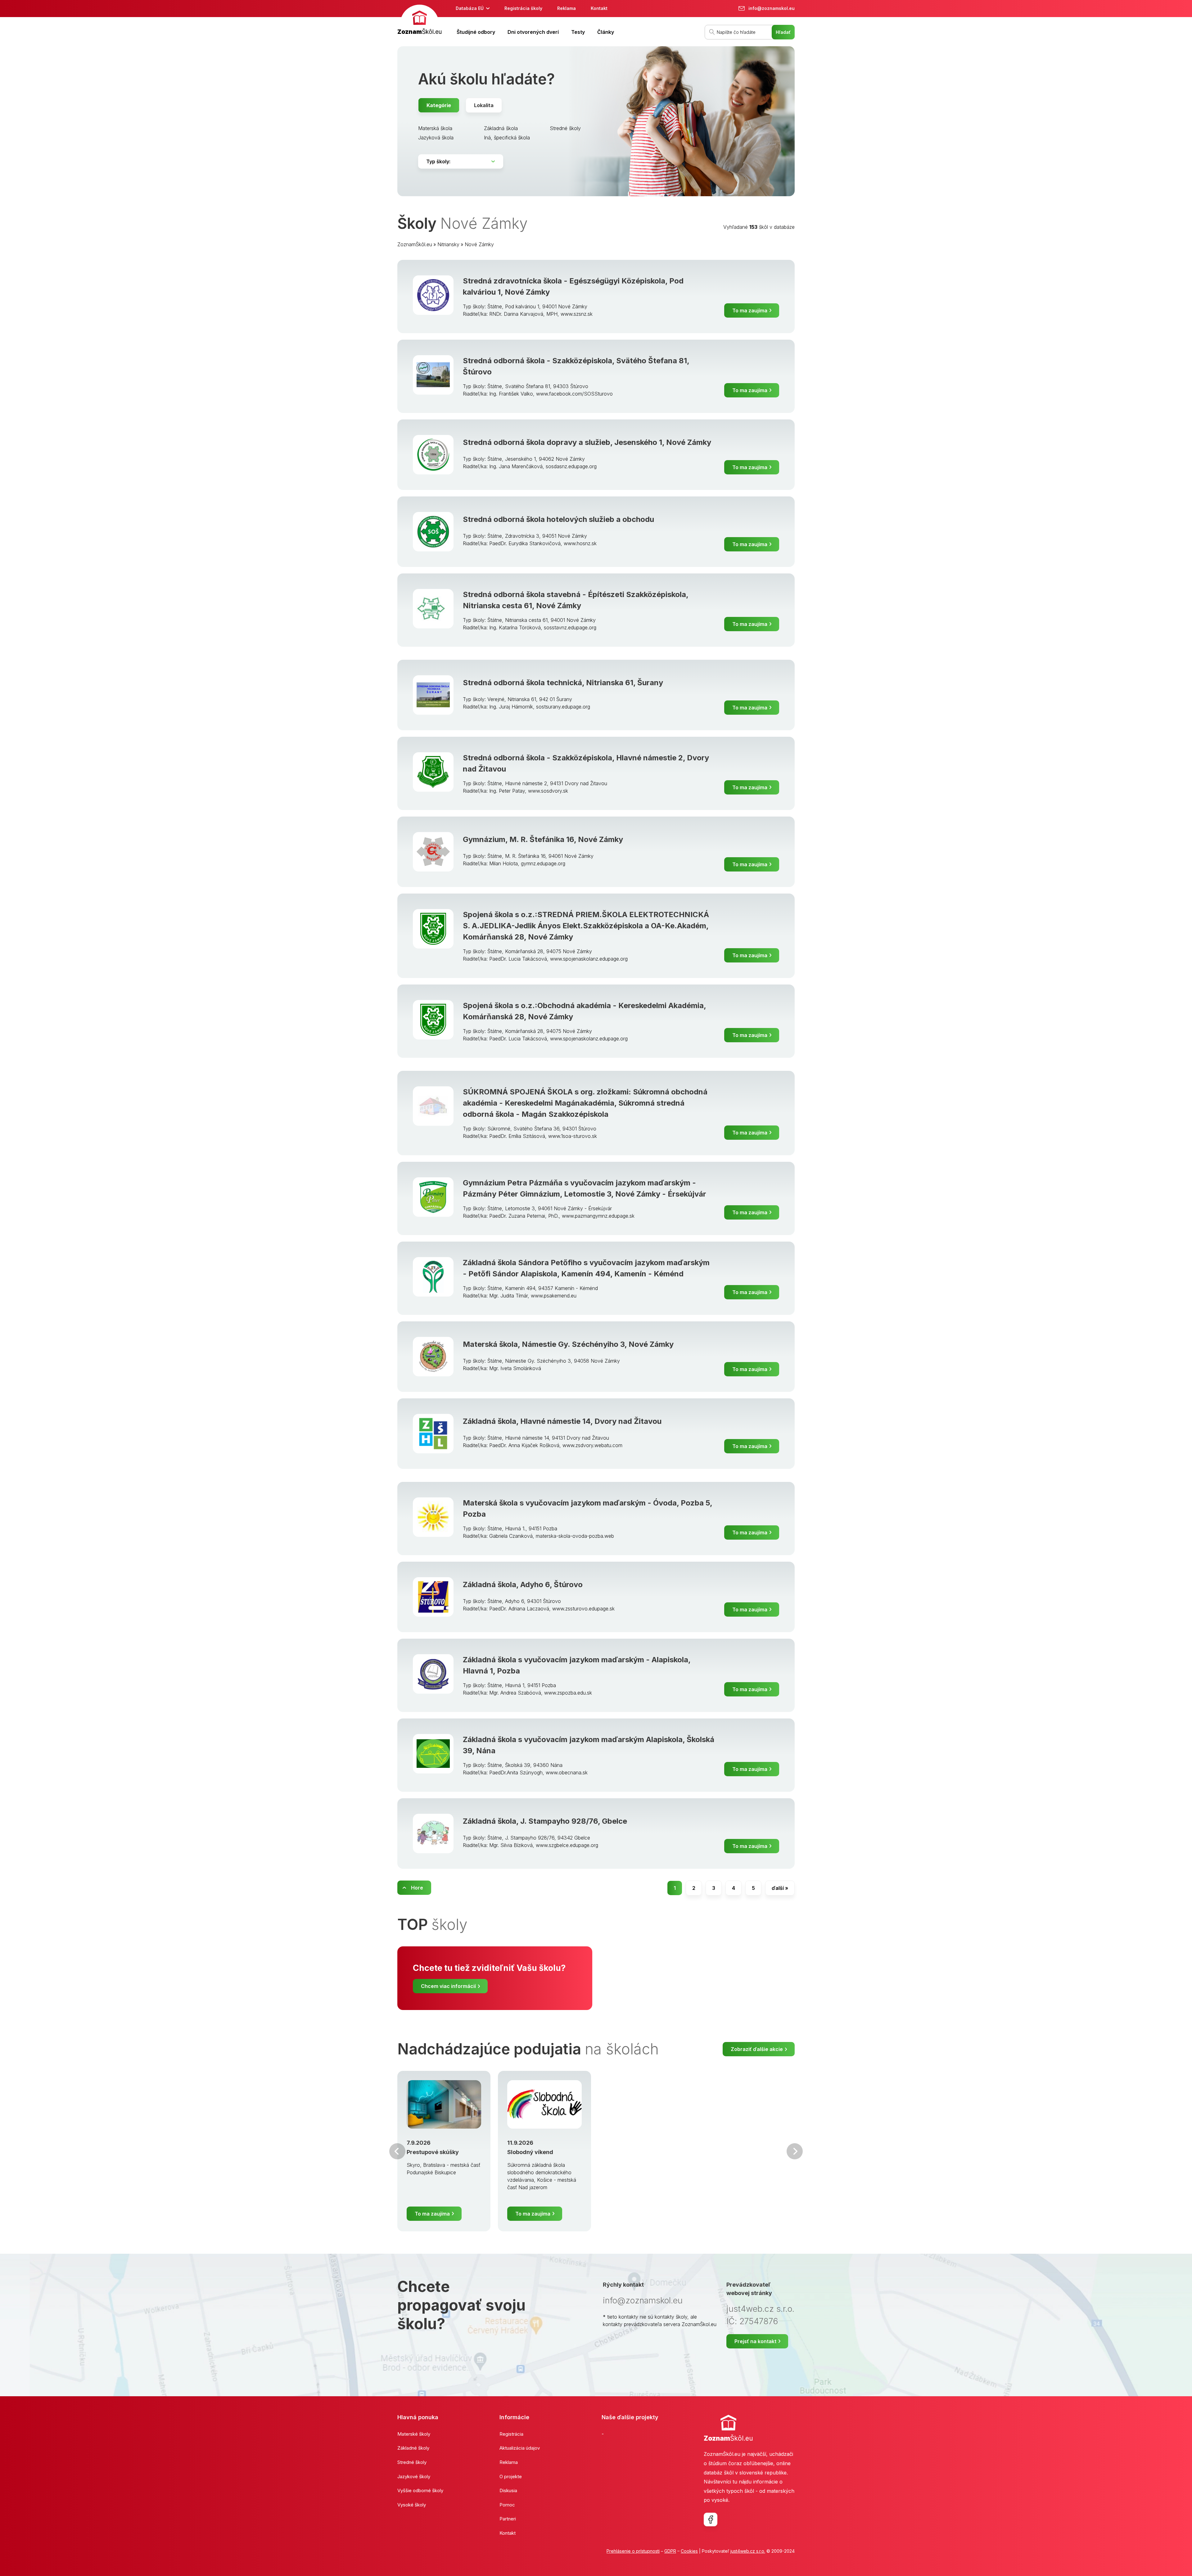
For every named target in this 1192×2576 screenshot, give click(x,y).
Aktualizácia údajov (520, 2448)
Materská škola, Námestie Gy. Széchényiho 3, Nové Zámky (568, 1344)
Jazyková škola (436, 138)
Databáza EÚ (470, 8)
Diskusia (508, 2490)
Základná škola (501, 128)
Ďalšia (795, 2151)
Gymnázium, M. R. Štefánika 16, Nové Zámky (543, 839)
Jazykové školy (414, 2476)
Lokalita (484, 105)
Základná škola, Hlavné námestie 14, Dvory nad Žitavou (562, 1421)
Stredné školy (565, 128)
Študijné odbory (476, 32)
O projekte (511, 2476)
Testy (578, 32)
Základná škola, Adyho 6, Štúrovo (523, 1585)
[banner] (420, 21)
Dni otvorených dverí (533, 32)
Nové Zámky (479, 244)
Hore (417, 1888)
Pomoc (507, 2505)
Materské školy (414, 2434)
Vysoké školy (412, 2505)
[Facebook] (711, 2519)
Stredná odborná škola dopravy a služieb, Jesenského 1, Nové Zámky (587, 442)
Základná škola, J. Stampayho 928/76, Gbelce (545, 1821)
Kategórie (439, 105)
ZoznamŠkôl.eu (415, 244)
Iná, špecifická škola (507, 138)
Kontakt (599, 8)
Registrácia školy (523, 8)
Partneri (508, 2519)
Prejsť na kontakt (755, 2341)
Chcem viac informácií (448, 1986)
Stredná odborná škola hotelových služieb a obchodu (558, 519)
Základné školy (413, 2448)
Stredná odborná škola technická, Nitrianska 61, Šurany (563, 683)
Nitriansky (448, 244)
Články (606, 32)
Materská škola (435, 128)
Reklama (567, 8)
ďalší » (780, 1888)
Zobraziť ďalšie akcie (757, 2049)
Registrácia (511, 2434)
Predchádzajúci (397, 2151)
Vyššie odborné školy (420, 2490)
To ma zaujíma (750, 310)
